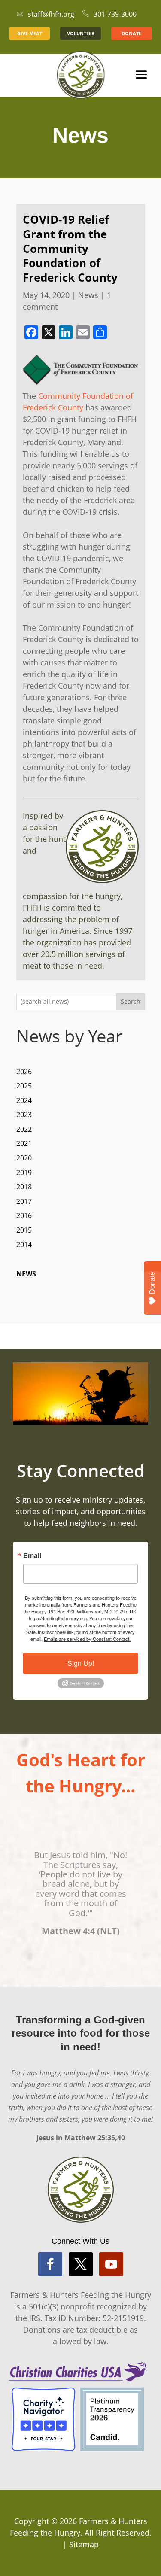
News (88, 295)
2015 (24, 1230)
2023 (24, 1115)
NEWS (26, 1274)
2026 (24, 1072)
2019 (24, 1173)
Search (131, 1001)
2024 (24, 1100)
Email (32, 1555)
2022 (24, 1129)
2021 (24, 1143)
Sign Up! (81, 1663)
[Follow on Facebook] (50, 2264)
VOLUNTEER (81, 33)
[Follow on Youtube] (111, 2264)
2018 (24, 1187)
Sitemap (84, 2544)
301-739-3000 (115, 14)
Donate (152, 1283)
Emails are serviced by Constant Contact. (87, 1639)
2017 (24, 1201)
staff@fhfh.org (51, 14)
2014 (24, 1245)
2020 (24, 1158)
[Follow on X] (81, 2264)
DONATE (131, 33)
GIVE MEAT (30, 33)
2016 (24, 1215)
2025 (24, 1086)
